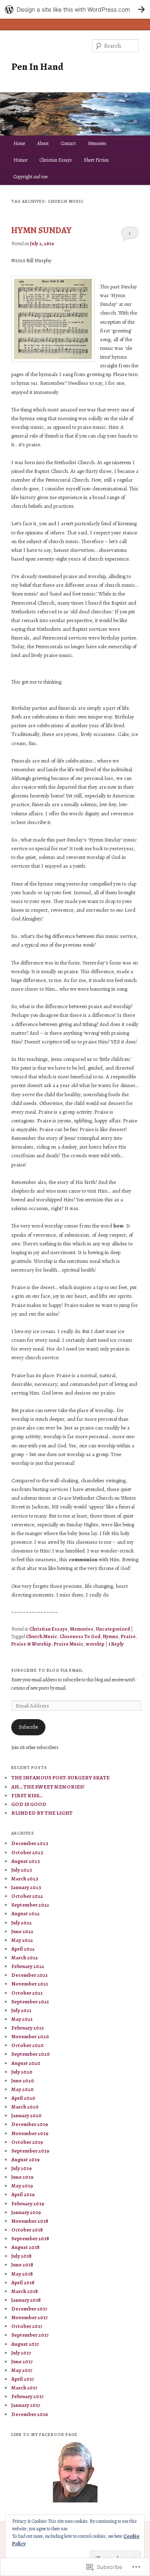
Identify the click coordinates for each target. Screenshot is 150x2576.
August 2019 (25, 2159)
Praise (128, 1636)
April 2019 (23, 2194)
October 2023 (27, 1852)
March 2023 (25, 1878)
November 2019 (30, 2133)
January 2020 (26, 2115)
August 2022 (25, 1913)
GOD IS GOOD (29, 1804)
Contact (68, 143)
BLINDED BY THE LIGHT (42, 1813)
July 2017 (21, 2353)
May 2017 (22, 2370)
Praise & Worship (31, 1644)
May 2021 (22, 2019)
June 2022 (22, 1931)
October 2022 (27, 1896)
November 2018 (30, 2221)
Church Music (41, 1636)
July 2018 (21, 2256)
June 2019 (22, 2177)
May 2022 (22, 1940)
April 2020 (23, 2098)
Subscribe (28, 1727)
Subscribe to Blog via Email (47, 1670)
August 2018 (25, 2247)
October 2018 (27, 2230)
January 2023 (26, 1887)
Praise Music (69, 1644)
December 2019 (30, 2124)
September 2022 (30, 1905)
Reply (116, 1644)
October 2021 (27, 1993)
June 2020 (23, 2080)
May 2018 (22, 2274)
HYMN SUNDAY (41, 230)
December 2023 (30, 1843)
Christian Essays (56, 160)
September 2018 (30, 2238)
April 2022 (23, 1949)
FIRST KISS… (27, 1795)
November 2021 (30, 1984)
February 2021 (27, 2028)
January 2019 (26, 2212)
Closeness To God (80, 1636)
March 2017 (24, 2388)
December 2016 (30, 2414)
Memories (97, 143)
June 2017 (22, 2361)
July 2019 (21, 2168)
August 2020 (26, 2063)
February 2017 (27, 2396)
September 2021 (30, 2002)
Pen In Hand (37, 66)
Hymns (111, 1636)
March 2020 (25, 2107)
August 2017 (25, 2344)
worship (95, 1644)
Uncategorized (113, 1629)
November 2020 (30, 2036)
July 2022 (21, 1923)
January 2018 (26, 2300)
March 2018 (25, 2291)
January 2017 (26, 2405)
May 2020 (22, 2089)
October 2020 (27, 2045)
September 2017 (30, 2335)
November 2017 (30, 2317)
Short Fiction (96, 160)
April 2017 (23, 2379)
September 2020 (31, 2054)
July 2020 (22, 2072)
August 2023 (26, 1861)
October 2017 (27, 2326)
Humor (20, 160)
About (43, 143)
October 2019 (27, 2142)
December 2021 (29, 1975)
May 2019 (22, 2186)
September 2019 (30, 2151)
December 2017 (29, 2309)
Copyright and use (30, 177)
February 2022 (28, 1966)
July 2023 (22, 1870)
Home (19, 143)
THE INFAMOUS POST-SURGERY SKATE (60, 1778)
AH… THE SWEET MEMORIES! (48, 1787)
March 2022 (25, 1957)
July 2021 (21, 2010)
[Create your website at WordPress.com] (75, 9)
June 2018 (22, 2265)
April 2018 (23, 2282)
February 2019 (28, 2203)
